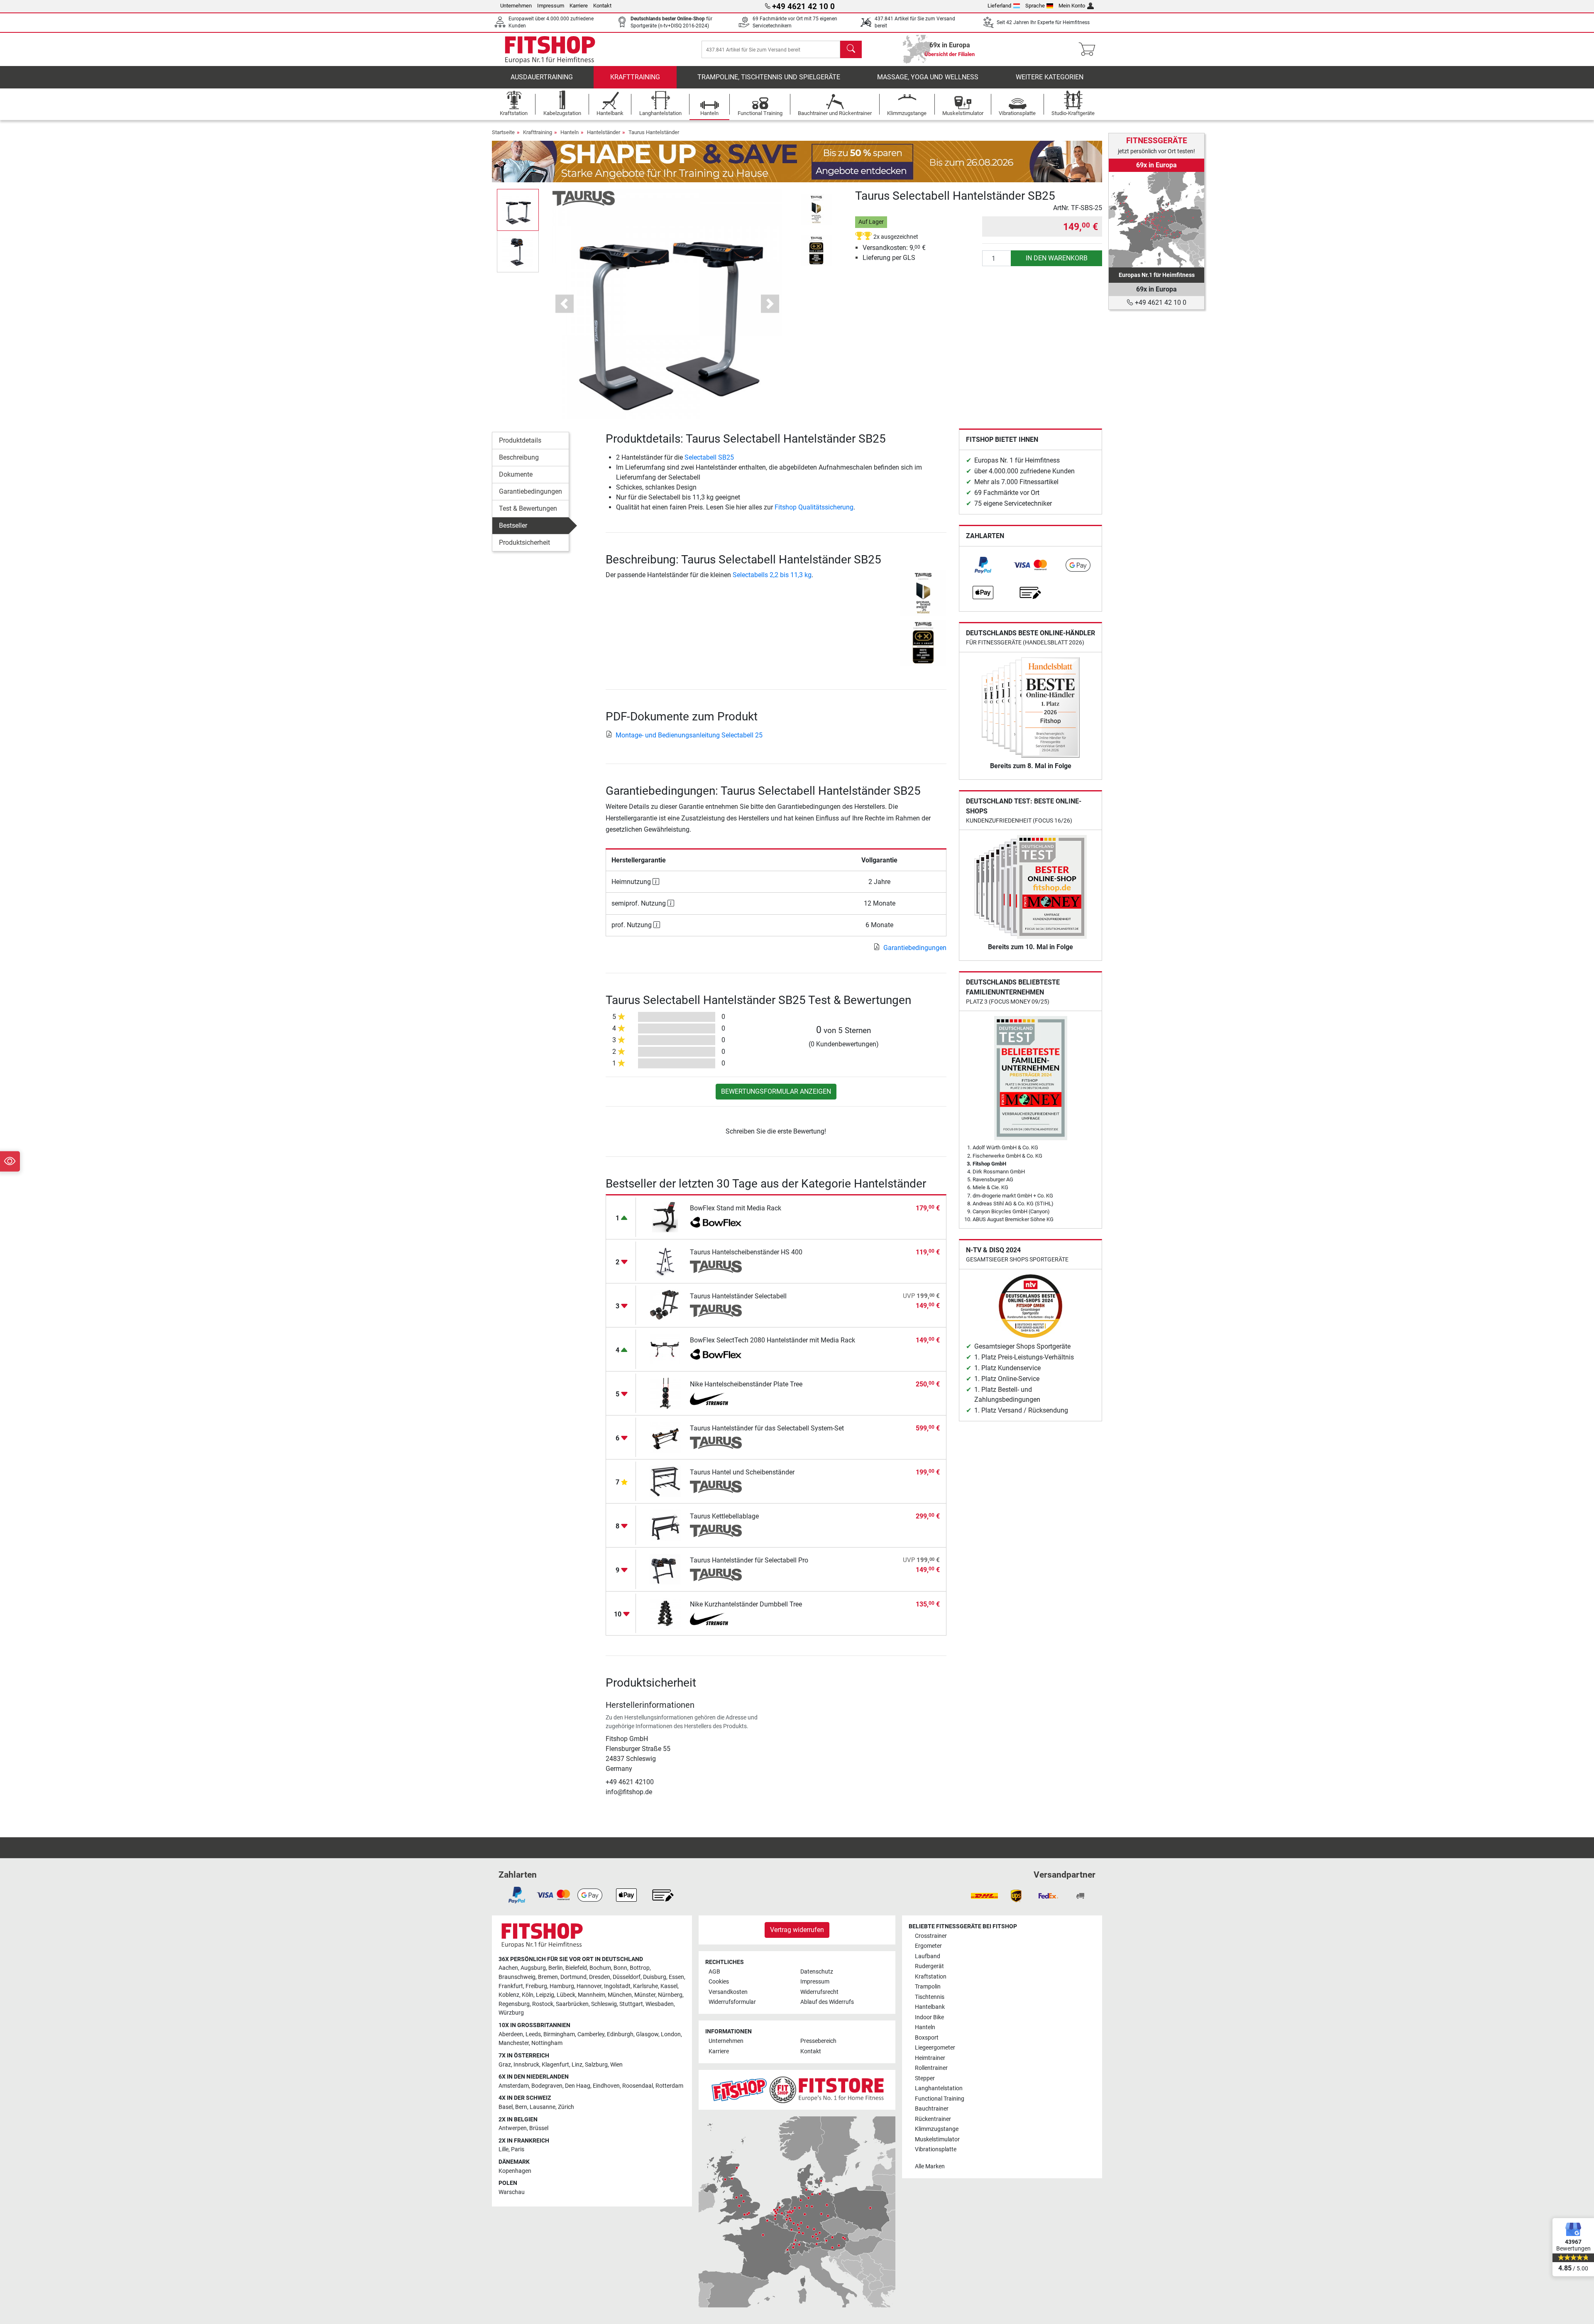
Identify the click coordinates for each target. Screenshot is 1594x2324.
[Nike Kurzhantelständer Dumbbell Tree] (665, 1613)
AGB (714, 1972)
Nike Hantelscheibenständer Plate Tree (746, 1384)
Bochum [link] (600, 1968)
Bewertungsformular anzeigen (776, 1091)
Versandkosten (728, 1992)
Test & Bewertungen (528, 508)
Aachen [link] (508, 1968)
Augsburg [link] (533, 1968)
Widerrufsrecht (819, 1992)
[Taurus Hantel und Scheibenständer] (665, 1481)
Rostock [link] (543, 2004)
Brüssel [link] (539, 2128)
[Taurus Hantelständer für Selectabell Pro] (665, 1569)
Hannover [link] (589, 1986)
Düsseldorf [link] (627, 1977)
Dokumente (516, 474)
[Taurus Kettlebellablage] (665, 1525)
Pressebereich (818, 2041)
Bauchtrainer (932, 2109)
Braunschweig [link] (517, 1977)
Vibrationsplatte (936, 2149)
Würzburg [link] (511, 2013)
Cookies (719, 1982)
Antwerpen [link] (513, 2128)
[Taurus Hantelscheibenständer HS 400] (665, 1261)
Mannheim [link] (592, 1995)
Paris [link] (518, 2149)
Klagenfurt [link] (555, 2065)
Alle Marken (930, 2166)
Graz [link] (505, 2065)
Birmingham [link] (559, 2034)
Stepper (925, 2078)
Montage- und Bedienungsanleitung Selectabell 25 (689, 735)
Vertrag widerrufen (797, 1930)
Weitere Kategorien (1050, 77)
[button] (518, 210)
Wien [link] (616, 2065)
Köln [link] (528, 1995)
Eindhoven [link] (606, 2086)
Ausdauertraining (542, 77)
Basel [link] (506, 2107)
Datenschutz (817, 1972)
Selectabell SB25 (709, 457)
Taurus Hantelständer (654, 132)
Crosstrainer (931, 1936)
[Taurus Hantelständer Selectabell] (665, 1305)
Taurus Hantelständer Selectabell (738, 1296)
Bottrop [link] (640, 1968)
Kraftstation (931, 1977)
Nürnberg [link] (670, 1995)
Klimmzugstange (937, 2129)
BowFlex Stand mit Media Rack (736, 1208)
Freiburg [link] (536, 1986)
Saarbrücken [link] (572, 2004)
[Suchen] (851, 49)
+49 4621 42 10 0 (1160, 302)
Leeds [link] (533, 2034)
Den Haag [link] (578, 2086)
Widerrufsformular (732, 2002)
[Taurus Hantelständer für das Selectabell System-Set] (665, 1437)
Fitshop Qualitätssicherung (814, 507)
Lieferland (999, 6)
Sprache (1035, 6)
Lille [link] (504, 2149)
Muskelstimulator (937, 2139)
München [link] (620, 1995)
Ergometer (928, 1946)
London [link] (671, 2034)
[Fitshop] (550, 49)
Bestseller (513, 525)
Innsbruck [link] (526, 2065)
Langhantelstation (939, 2088)
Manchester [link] (514, 2043)
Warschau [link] (512, 2192)
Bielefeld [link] (576, 1968)
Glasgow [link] (647, 2034)
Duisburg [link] (655, 1977)
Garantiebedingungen (531, 491)
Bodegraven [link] (547, 2086)
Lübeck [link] (566, 1995)
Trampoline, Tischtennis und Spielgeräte (769, 77)
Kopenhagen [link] (515, 2171)
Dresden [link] (600, 1977)
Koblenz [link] (509, 1995)
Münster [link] (645, 1995)
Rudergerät (929, 1966)
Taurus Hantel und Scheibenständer (742, 1472)
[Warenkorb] (1089, 49)
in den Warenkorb (1057, 258)
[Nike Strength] (716, 1399)
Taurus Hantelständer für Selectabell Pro (749, 1560)
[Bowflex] (716, 1223)
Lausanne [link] (543, 2107)
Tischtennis (930, 1997)
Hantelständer (604, 132)
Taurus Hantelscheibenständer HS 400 (746, 1252)
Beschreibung (519, 457)
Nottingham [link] (547, 2043)
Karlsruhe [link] (645, 1986)
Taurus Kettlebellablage (724, 1516)
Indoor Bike (929, 2017)
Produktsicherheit (524, 542)
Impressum (551, 6)
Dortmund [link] (573, 1977)
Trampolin (928, 1987)
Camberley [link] (591, 2034)
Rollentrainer (931, 2068)
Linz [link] (577, 2065)
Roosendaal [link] (638, 2086)
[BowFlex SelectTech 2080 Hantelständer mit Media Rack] (665, 1349)
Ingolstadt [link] (617, 1986)
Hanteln (570, 132)
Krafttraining (635, 77)
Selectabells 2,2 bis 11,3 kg (772, 575)
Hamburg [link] (562, 1986)
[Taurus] (584, 198)
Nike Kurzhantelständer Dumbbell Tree (746, 1604)
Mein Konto (1072, 6)
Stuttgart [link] (631, 2004)
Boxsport (927, 2038)
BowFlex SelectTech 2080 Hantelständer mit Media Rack (773, 1340)
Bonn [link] (620, 1968)
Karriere (579, 6)
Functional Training (940, 2099)
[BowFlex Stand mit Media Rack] (665, 1217)
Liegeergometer (935, 2048)
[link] (983, 565)
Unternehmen (516, 6)
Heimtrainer (930, 2058)
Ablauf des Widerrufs (827, 2002)
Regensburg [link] (514, 2004)
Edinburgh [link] (620, 2034)
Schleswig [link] (604, 2004)
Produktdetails (520, 440)
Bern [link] (521, 2107)
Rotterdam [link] (669, 2086)
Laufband (928, 1956)
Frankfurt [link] (511, 1986)
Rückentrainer (933, 2119)
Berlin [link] (556, 1968)
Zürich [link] (566, 2107)
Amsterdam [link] (514, 2086)
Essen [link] (676, 1977)
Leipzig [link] (545, 1995)
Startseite (503, 132)
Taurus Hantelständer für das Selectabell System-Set (767, 1428)
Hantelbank (930, 2007)
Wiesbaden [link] (660, 2004)
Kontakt (602, 6)
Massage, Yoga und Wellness (928, 77)
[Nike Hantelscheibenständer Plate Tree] (665, 1393)
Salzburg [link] (596, 2065)
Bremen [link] (548, 1977)
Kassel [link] (669, 1986)
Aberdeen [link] (511, 2034)
